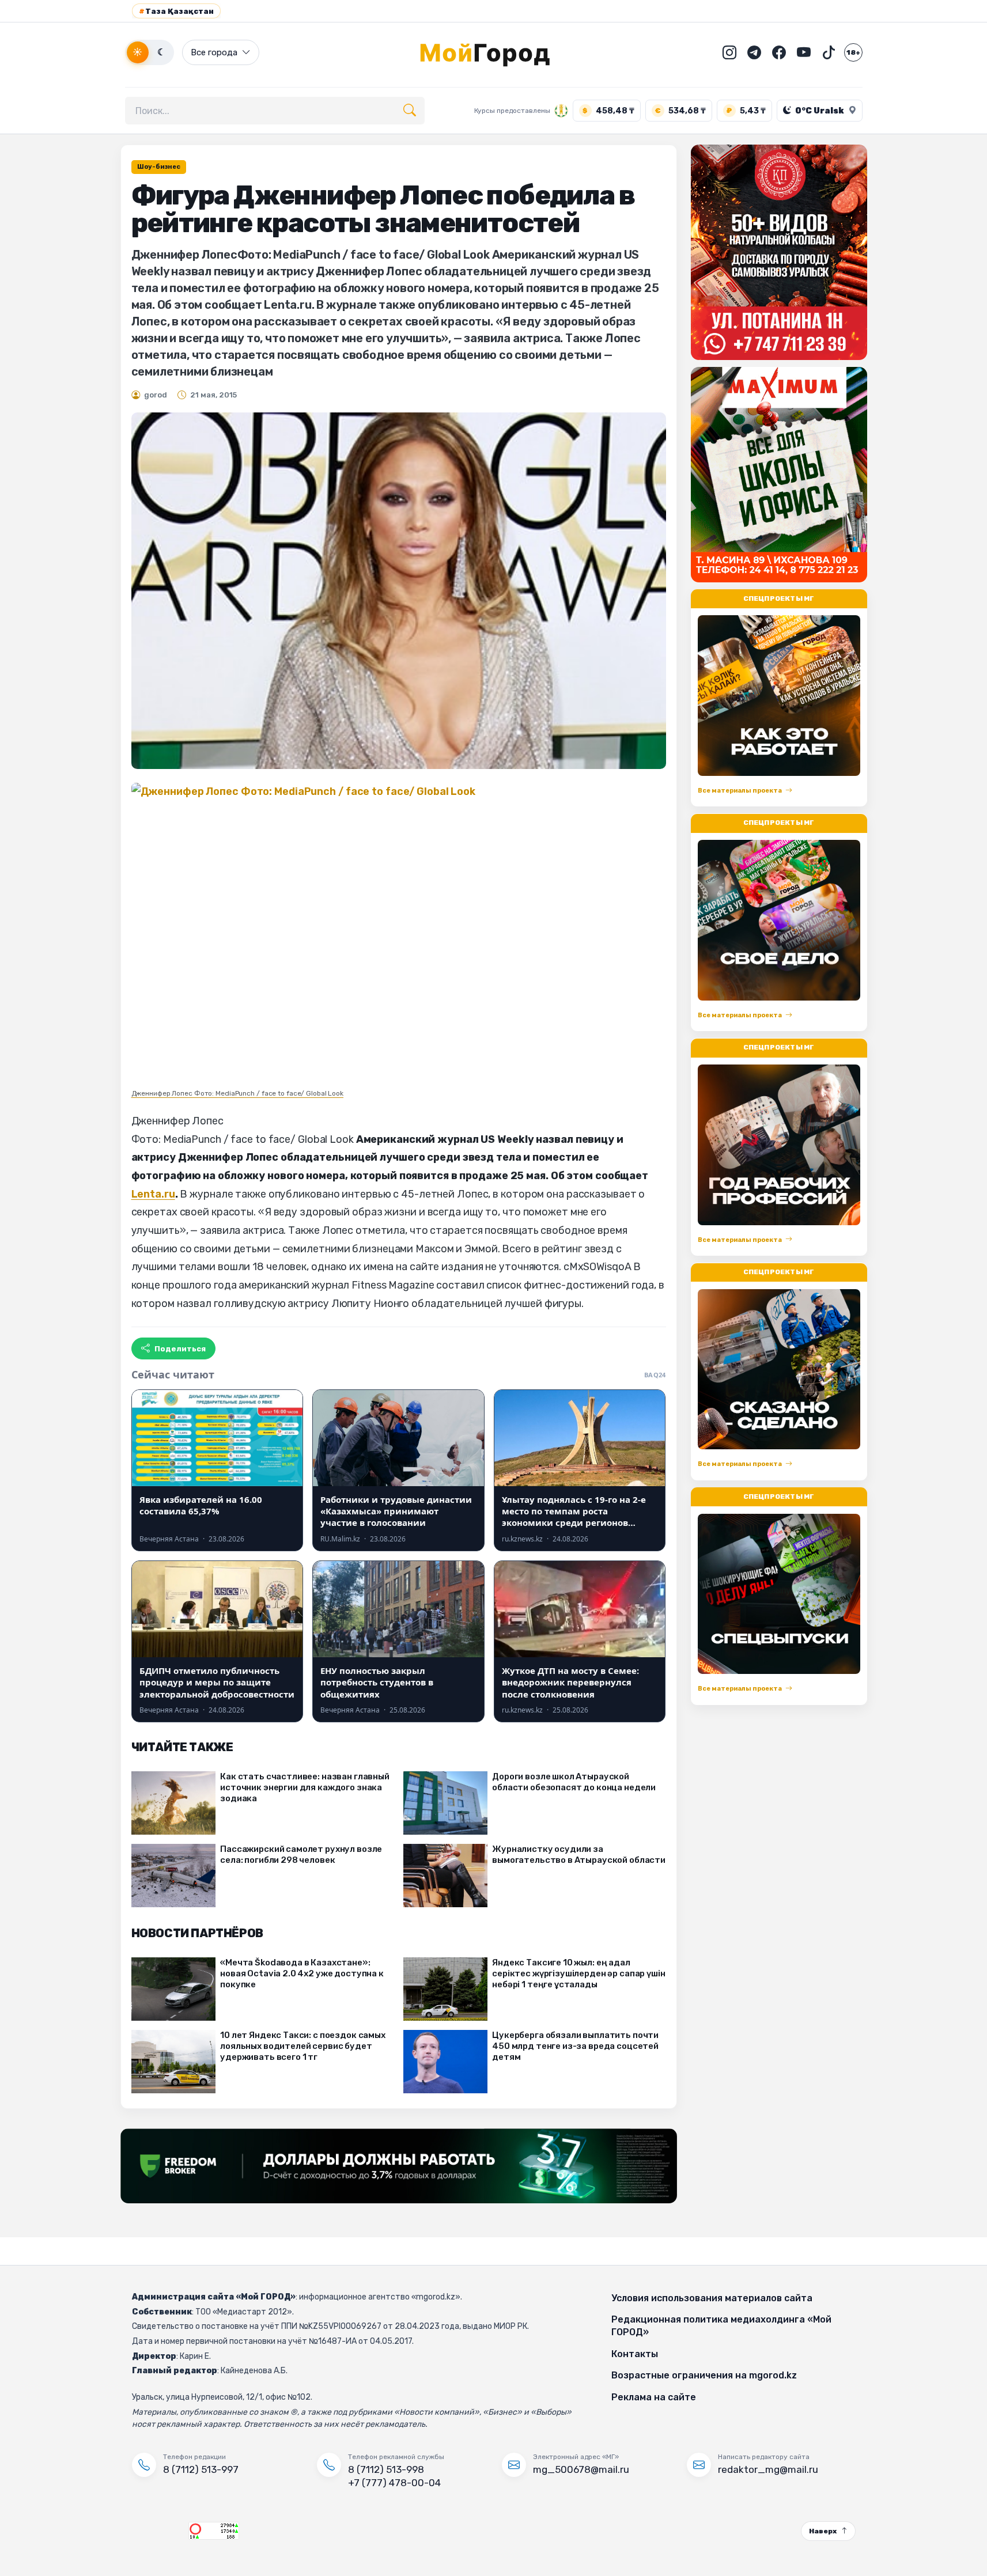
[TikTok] (829, 52)
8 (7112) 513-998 (386, 2469)
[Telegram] (754, 52)
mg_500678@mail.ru (581, 2469)
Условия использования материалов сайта (712, 2298)
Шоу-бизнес (159, 167)
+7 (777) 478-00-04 (394, 2483)
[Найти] (410, 111)
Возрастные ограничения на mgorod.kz (704, 2375)
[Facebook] (779, 52)
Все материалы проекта (740, 791)
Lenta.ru (153, 1194)
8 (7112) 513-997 (201, 2469)
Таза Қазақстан (176, 11)
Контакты (635, 2354)
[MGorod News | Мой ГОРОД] (494, 52)
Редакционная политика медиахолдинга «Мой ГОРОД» (721, 2326)
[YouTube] (804, 52)
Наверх (823, 2531)
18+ (853, 52)
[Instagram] (729, 52)
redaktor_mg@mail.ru (768, 2469)
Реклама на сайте (654, 2397)
